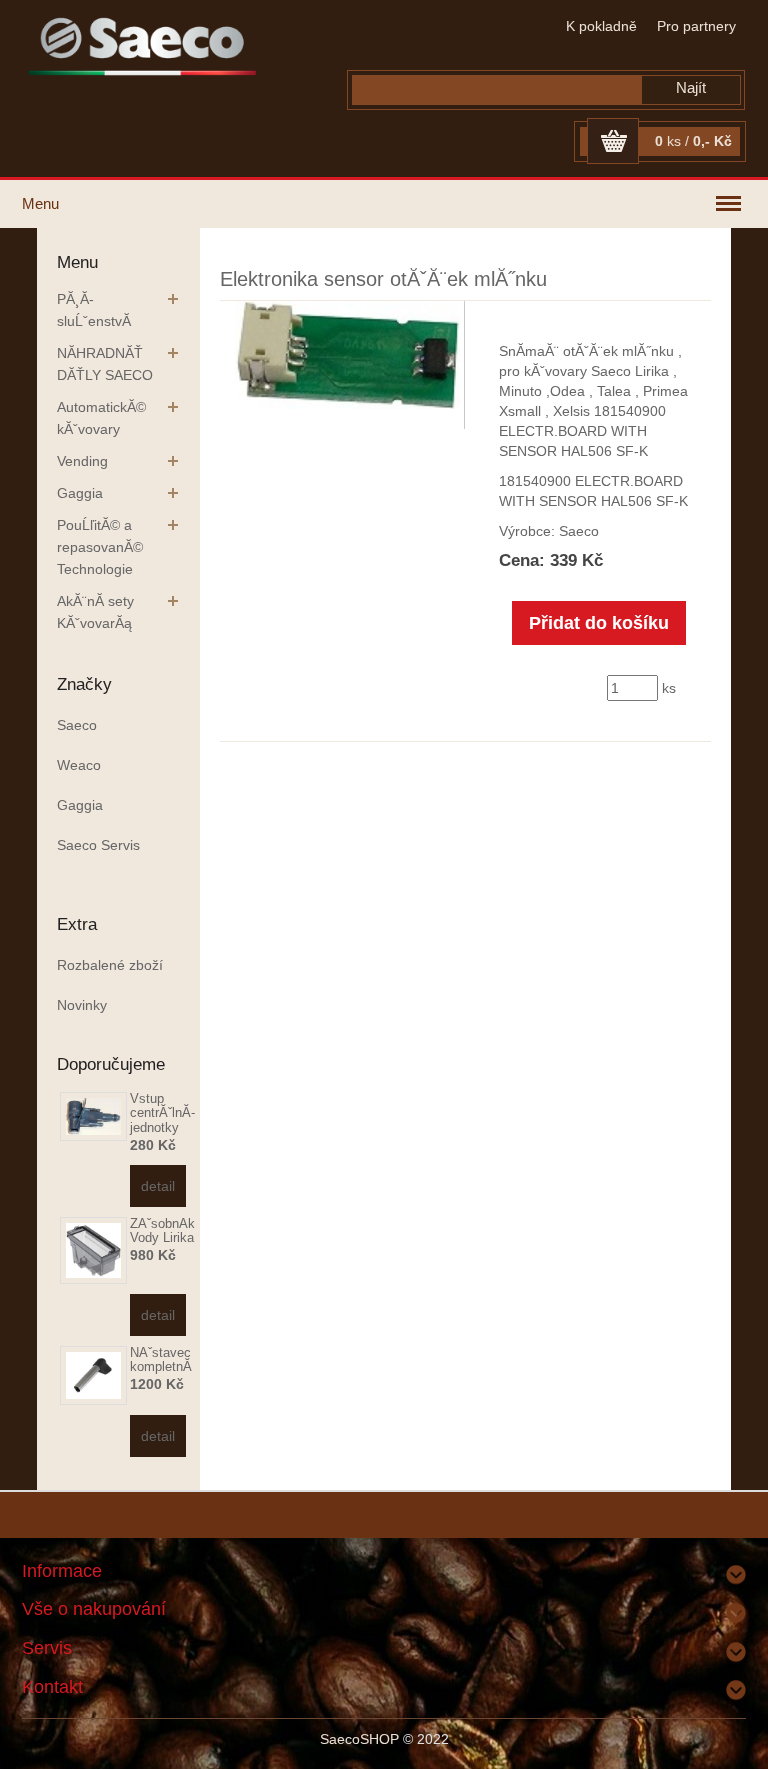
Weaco (79, 765)
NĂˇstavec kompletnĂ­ (161, 1359)
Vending (82, 461)
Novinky (82, 1005)
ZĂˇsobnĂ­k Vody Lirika (162, 1230)
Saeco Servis (98, 845)
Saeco (77, 725)
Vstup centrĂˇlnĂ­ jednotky (162, 1113)
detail (158, 1186)
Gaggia (80, 493)
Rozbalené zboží (110, 965)
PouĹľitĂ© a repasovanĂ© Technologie (100, 547)
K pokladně (601, 26)
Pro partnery (696, 26)
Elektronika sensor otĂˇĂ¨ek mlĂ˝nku (383, 279)
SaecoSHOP (359, 1739)
